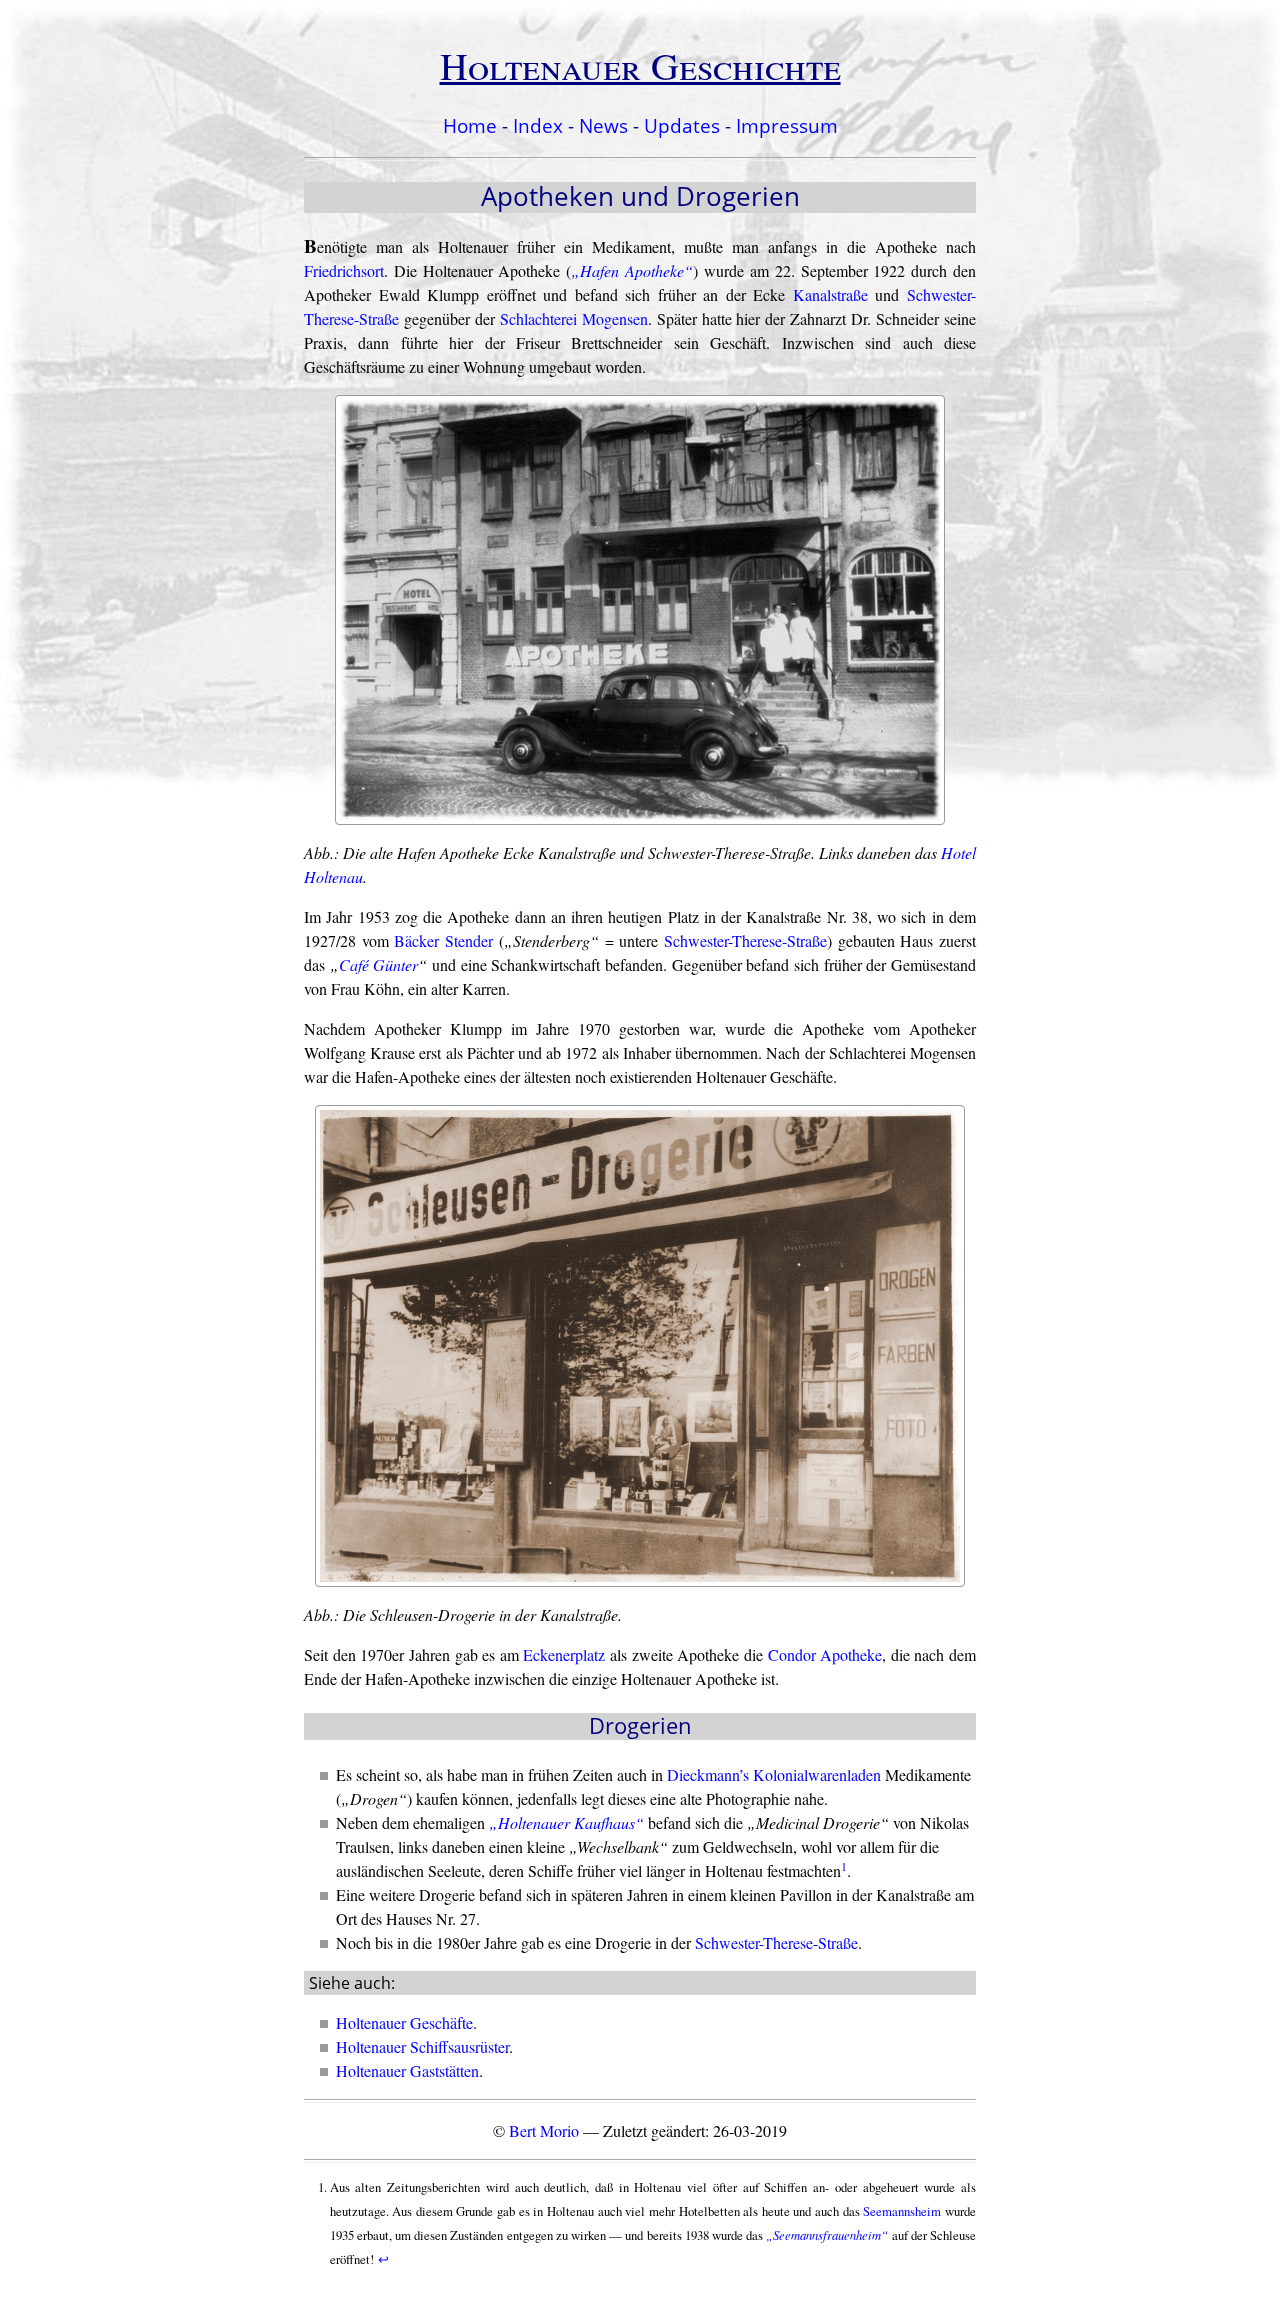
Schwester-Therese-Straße (745, 940)
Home (470, 125)
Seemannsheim (902, 2211)
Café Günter (379, 964)
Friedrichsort (344, 270)
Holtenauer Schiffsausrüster (422, 2046)
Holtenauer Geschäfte (404, 2022)
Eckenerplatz (564, 1654)
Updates (682, 125)
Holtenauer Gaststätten (407, 2070)
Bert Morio (544, 2130)
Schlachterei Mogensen (574, 318)
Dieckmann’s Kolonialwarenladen (774, 1774)
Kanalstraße (830, 294)
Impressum (787, 125)
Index (538, 125)
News (603, 125)
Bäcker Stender (443, 940)
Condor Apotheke (825, 1654)
